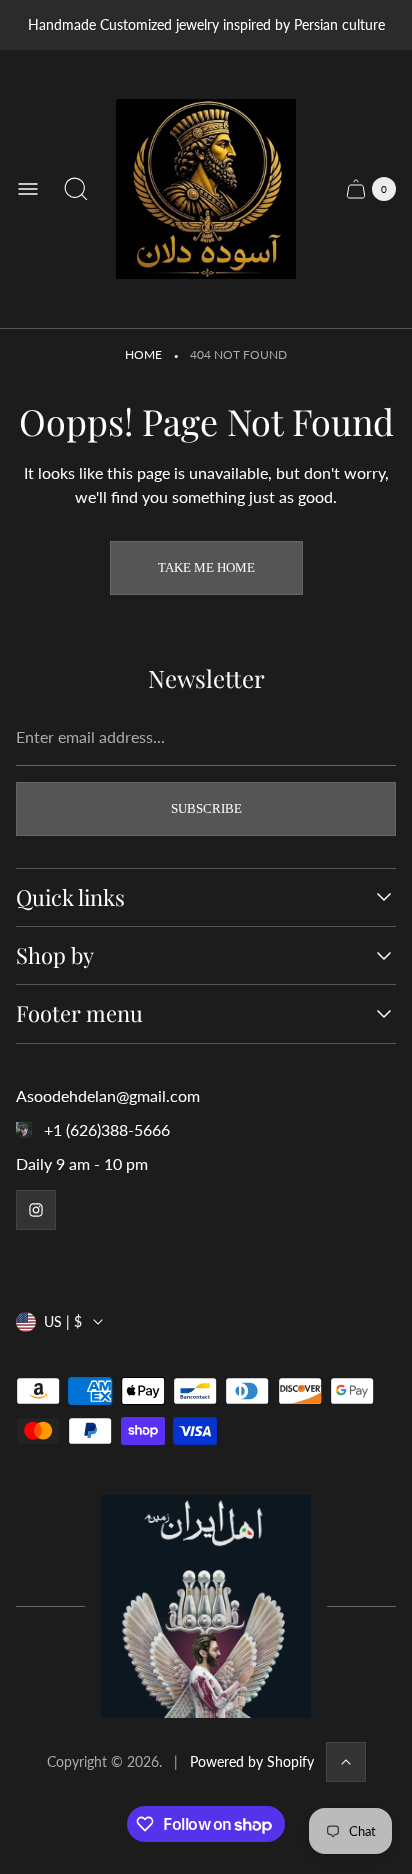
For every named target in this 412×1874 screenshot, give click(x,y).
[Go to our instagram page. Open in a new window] (36, 1210)
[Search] (76, 189)
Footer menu (79, 1013)
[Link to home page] (206, 1606)
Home (143, 354)
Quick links (70, 897)
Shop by (55, 955)
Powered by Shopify (252, 1761)
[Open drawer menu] (28, 189)
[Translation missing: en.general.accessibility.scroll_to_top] (346, 1762)
